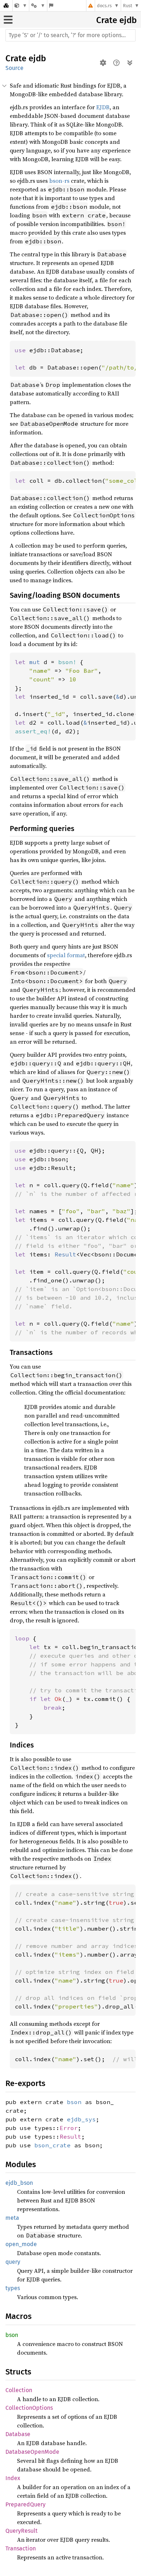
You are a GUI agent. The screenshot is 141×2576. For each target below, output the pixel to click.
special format (66, 955)
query (13, 2262)
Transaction (21, 2548)
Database (18, 2434)
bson (74, 2102)
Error (69, 2128)
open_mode (21, 2244)
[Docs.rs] (6, 6)
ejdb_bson (19, 2183)
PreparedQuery (25, 2504)
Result (70, 2137)
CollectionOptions (29, 2408)
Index (13, 2478)
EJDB (103, 107)
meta (12, 2218)
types (13, 2288)
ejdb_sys (81, 2119)
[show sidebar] (8, 20)
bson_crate (52, 2145)
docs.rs (104, 6)
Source (14, 68)
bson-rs (59, 181)
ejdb (128, 20)
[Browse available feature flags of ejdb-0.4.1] (51, 6)
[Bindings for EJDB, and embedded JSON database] (21, 6)
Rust (128, 6)
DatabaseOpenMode (32, 2452)
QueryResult (22, 2531)
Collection (19, 2390)
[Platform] (38, 6)
